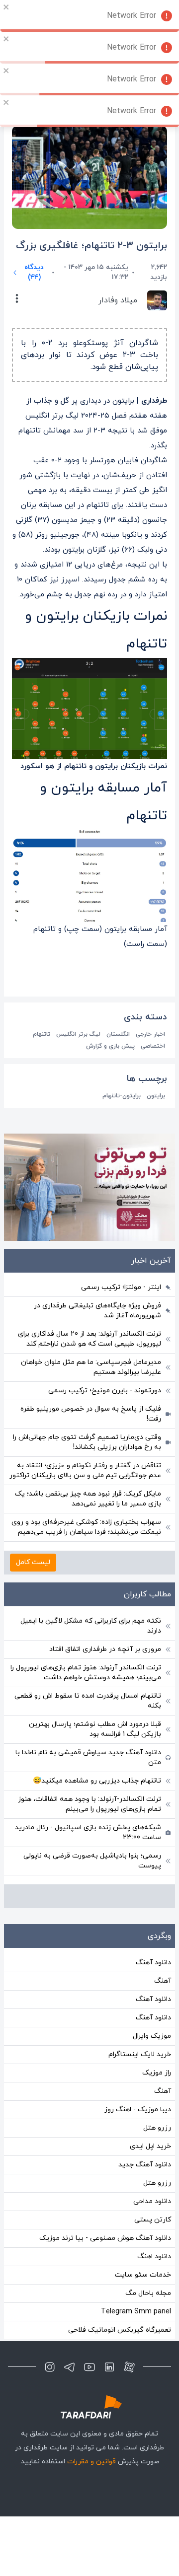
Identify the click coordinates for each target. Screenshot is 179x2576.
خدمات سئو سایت (143, 2275)
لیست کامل (33, 1562)
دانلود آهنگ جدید (145, 2165)
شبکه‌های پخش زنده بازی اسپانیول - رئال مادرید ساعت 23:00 (88, 1832)
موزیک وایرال (152, 2036)
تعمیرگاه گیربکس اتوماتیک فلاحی (120, 2330)
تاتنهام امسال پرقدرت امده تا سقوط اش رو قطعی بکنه (88, 1701)
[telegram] (70, 2367)
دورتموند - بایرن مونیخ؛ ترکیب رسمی (105, 1391)
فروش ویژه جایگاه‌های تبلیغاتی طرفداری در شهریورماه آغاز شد (97, 1311)
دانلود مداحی (152, 2201)
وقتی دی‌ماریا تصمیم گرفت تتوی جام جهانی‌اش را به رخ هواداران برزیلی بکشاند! (87, 1442)
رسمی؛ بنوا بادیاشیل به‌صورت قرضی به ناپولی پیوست (92, 1861)
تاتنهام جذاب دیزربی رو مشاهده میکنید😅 (97, 1781)
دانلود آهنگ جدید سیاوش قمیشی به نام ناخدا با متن (88, 1757)
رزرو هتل (157, 2128)
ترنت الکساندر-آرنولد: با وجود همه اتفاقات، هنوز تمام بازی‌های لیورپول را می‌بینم (89, 1804)
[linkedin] (109, 2367)
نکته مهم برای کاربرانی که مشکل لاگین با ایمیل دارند (91, 1626)
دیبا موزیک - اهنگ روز (138, 2110)
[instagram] (50, 2367)
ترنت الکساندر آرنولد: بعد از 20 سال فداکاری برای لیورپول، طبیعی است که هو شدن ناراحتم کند (89, 1339)
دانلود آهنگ (153, 1963)
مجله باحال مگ (148, 2293)
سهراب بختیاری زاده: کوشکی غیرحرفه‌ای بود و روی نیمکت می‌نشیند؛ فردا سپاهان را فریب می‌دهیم (86, 1527)
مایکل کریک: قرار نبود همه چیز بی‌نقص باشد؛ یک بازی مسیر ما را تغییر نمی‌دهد (88, 1499)
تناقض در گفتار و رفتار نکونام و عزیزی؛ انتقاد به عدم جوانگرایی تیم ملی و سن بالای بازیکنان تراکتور (85, 1470)
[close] (6, 7)
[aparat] (129, 2367)
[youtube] (89, 2367)
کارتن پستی (153, 2220)
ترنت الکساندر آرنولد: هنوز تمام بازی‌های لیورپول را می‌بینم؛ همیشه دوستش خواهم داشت (86, 1673)
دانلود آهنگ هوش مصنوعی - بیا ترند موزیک (105, 2238)
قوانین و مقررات (91, 2462)
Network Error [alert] (132, 16)
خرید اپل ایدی (150, 2146)
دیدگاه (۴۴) (34, 272)
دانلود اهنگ (154, 2256)
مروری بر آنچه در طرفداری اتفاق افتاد (105, 1649)
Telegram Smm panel (136, 2312)
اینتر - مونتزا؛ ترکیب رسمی (121, 1287)
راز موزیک (157, 2073)
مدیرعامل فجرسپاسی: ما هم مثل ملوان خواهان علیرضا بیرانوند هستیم (91, 1367)
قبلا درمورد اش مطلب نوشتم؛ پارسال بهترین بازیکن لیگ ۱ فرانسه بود (95, 1729)
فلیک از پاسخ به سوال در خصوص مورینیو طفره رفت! (91, 1414)
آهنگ (163, 1981)
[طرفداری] (89, 2407)
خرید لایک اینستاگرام (140, 2054)
